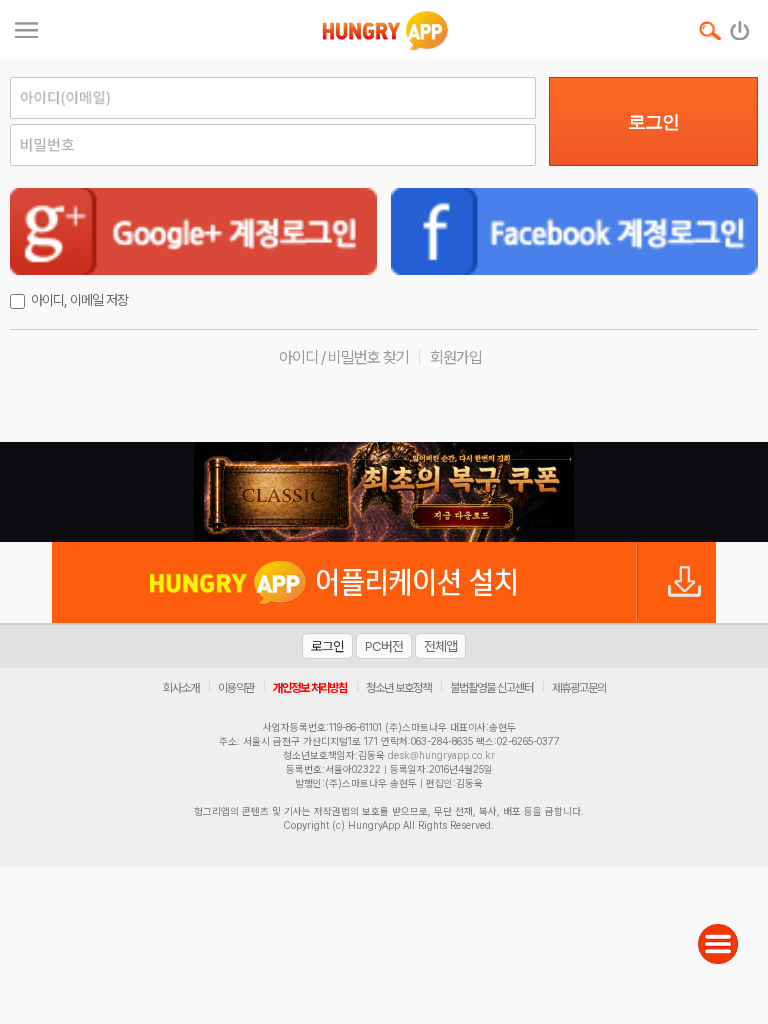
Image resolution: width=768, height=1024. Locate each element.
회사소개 (181, 688)
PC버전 (384, 646)
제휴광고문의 (579, 688)
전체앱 (440, 646)
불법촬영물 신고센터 (491, 688)
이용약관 (236, 688)
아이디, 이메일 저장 (79, 300)
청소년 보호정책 (398, 688)
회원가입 (456, 357)
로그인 (653, 122)
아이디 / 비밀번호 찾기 (344, 357)
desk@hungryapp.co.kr (441, 755)
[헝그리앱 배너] (384, 492)
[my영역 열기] (26, 27)
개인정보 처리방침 (310, 688)
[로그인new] (740, 26)
